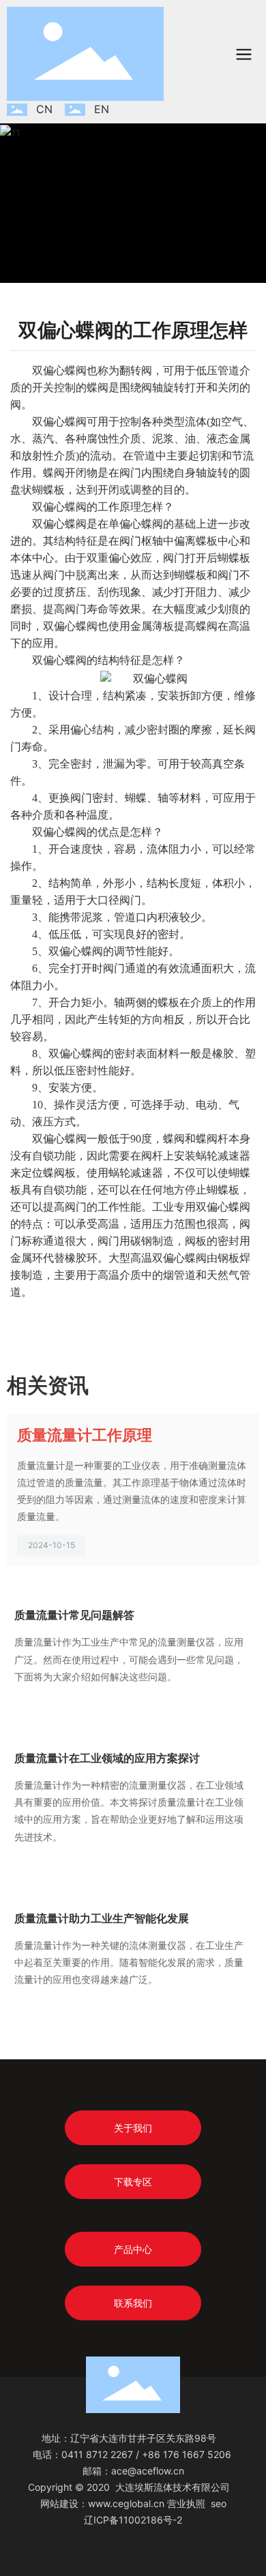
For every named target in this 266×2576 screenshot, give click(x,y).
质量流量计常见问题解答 (74, 1615)
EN (102, 109)
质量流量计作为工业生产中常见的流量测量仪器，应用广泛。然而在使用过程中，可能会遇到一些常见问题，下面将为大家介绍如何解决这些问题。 (129, 1659)
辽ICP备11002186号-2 (133, 2520)
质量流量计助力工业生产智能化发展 (102, 1918)
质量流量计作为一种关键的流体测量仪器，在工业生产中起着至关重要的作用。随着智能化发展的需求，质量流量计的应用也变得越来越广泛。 (129, 1962)
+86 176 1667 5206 (187, 2454)
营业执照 (186, 2503)
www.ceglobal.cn (126, 2503)
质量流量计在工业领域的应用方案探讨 (107, 1758)
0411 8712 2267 (97, 2454)
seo (219, 2503)
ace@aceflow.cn (148, 2471)
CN (44, 109)
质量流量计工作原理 (85, 1435)
